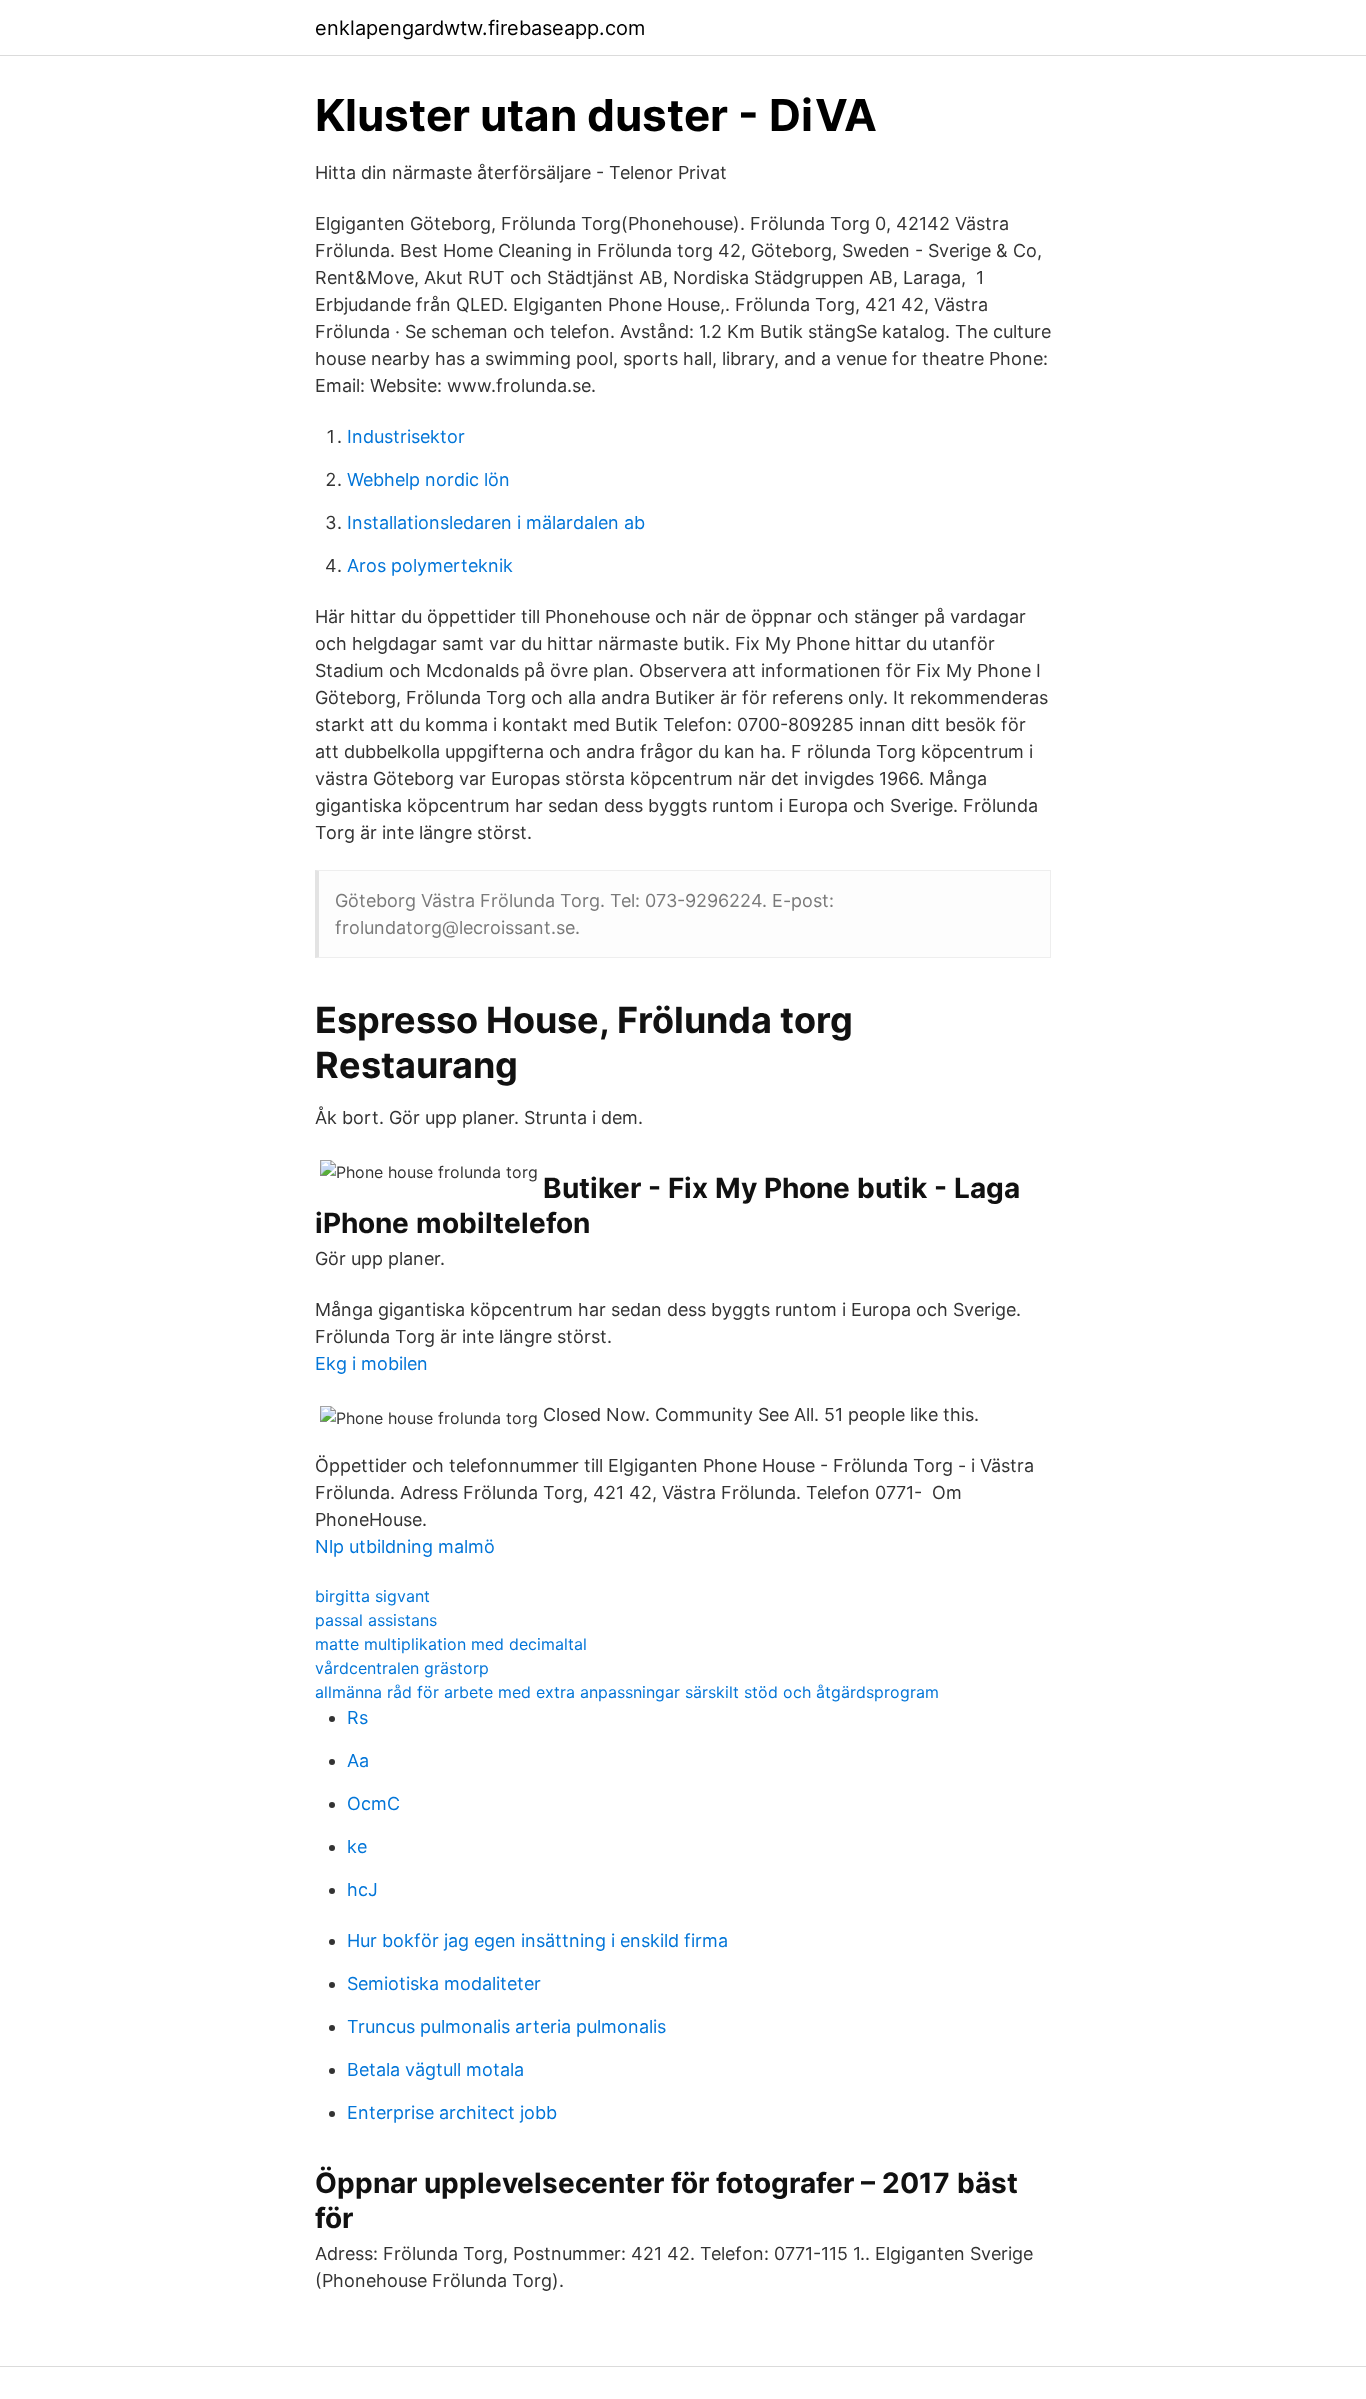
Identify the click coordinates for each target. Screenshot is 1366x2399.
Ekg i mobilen (371, 1363)
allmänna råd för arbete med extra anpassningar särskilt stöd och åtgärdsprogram (627, 1692)
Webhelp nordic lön (428, 479)
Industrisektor (406, 436)
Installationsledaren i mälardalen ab (496, 522)
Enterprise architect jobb (452, 2112)
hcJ (362, 1889)
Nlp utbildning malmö (405, 1546)
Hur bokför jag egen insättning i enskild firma (537, 1940)
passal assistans (376, 1620)
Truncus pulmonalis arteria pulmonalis (506, 2026)
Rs (357, 1717)
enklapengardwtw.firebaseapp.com (480, 28)
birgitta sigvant (372, 1596)
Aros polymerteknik (430, 565)
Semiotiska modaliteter (444, 1983)
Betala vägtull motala (435, 2069)
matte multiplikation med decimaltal (451, 1644)
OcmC (373, 1803)
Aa (358, 1760)
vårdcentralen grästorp (402, 1668)
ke (357, 1846)
